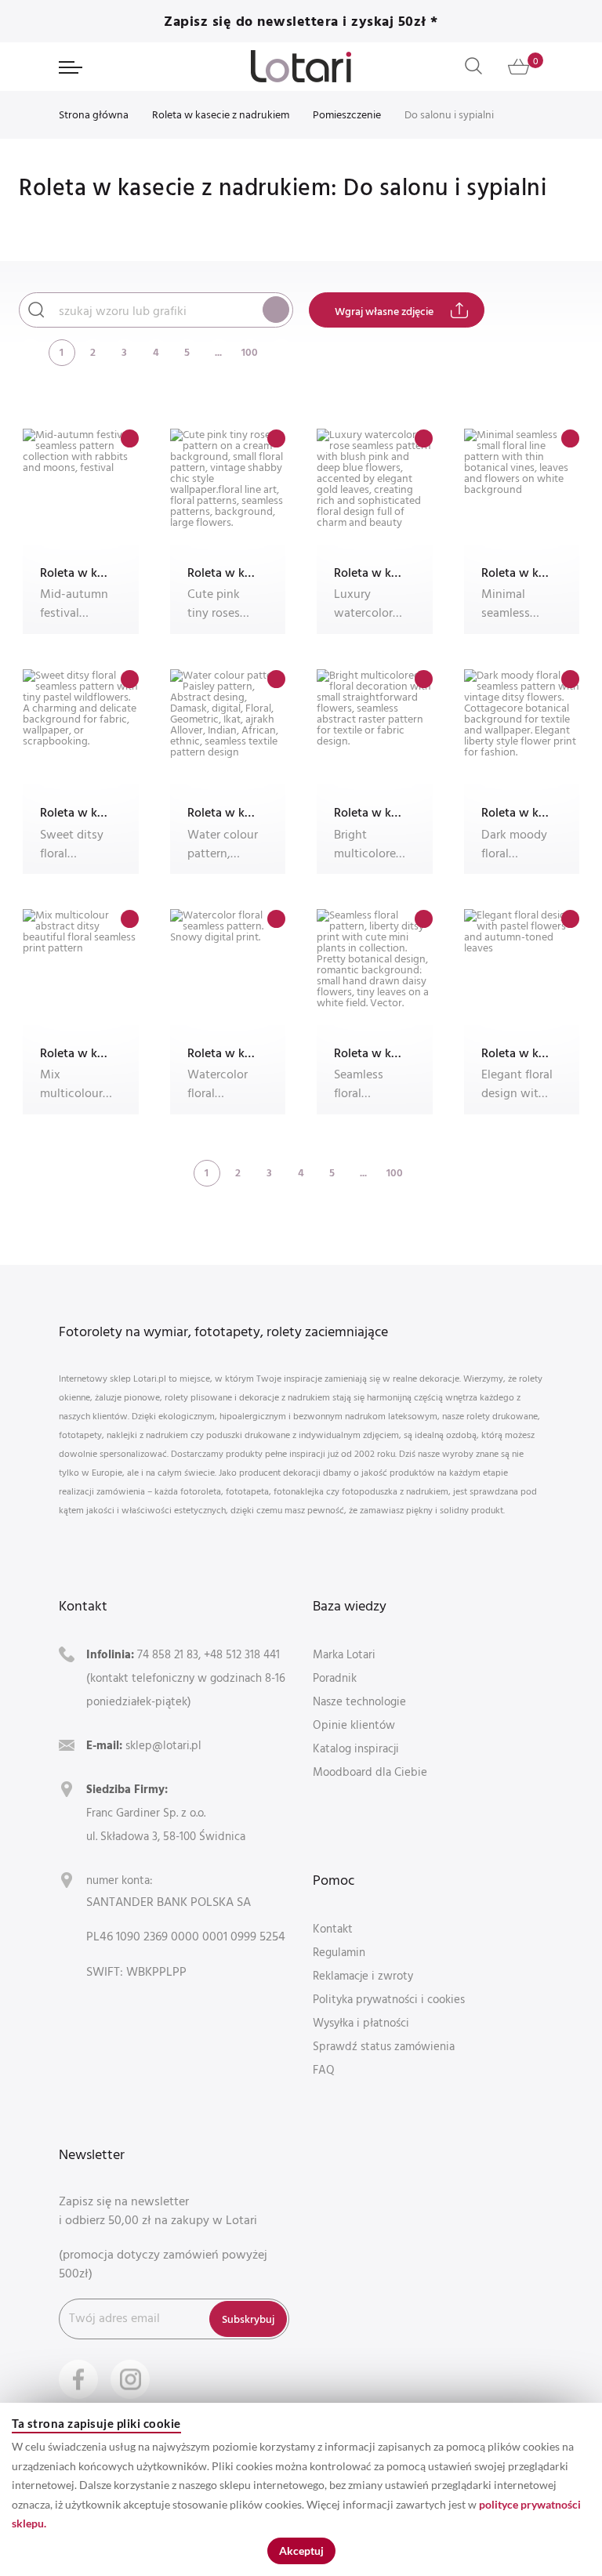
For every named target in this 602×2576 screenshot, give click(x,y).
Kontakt (333, 1928)
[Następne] (281, 351)
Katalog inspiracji (356, 1748)
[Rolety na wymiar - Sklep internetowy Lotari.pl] (301, 66)
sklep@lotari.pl (163, 1745)
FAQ (324, 2069)
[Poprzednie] (31, 351)
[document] (301, 2489)
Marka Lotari (344, 1654)
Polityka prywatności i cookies (389, 1999)
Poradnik (335, 1677)
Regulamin (339, 1952)
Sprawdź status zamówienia (384, 2046)
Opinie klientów (354, 1725)
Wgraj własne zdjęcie (384, 311)
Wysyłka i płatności (361, 2022)
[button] (130, 438)
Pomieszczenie (347, 114)
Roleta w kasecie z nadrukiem (221, 114)
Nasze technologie (359, 1701)
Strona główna (94, 114)
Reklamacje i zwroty (363, 1975)
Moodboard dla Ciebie (370, 1772)
